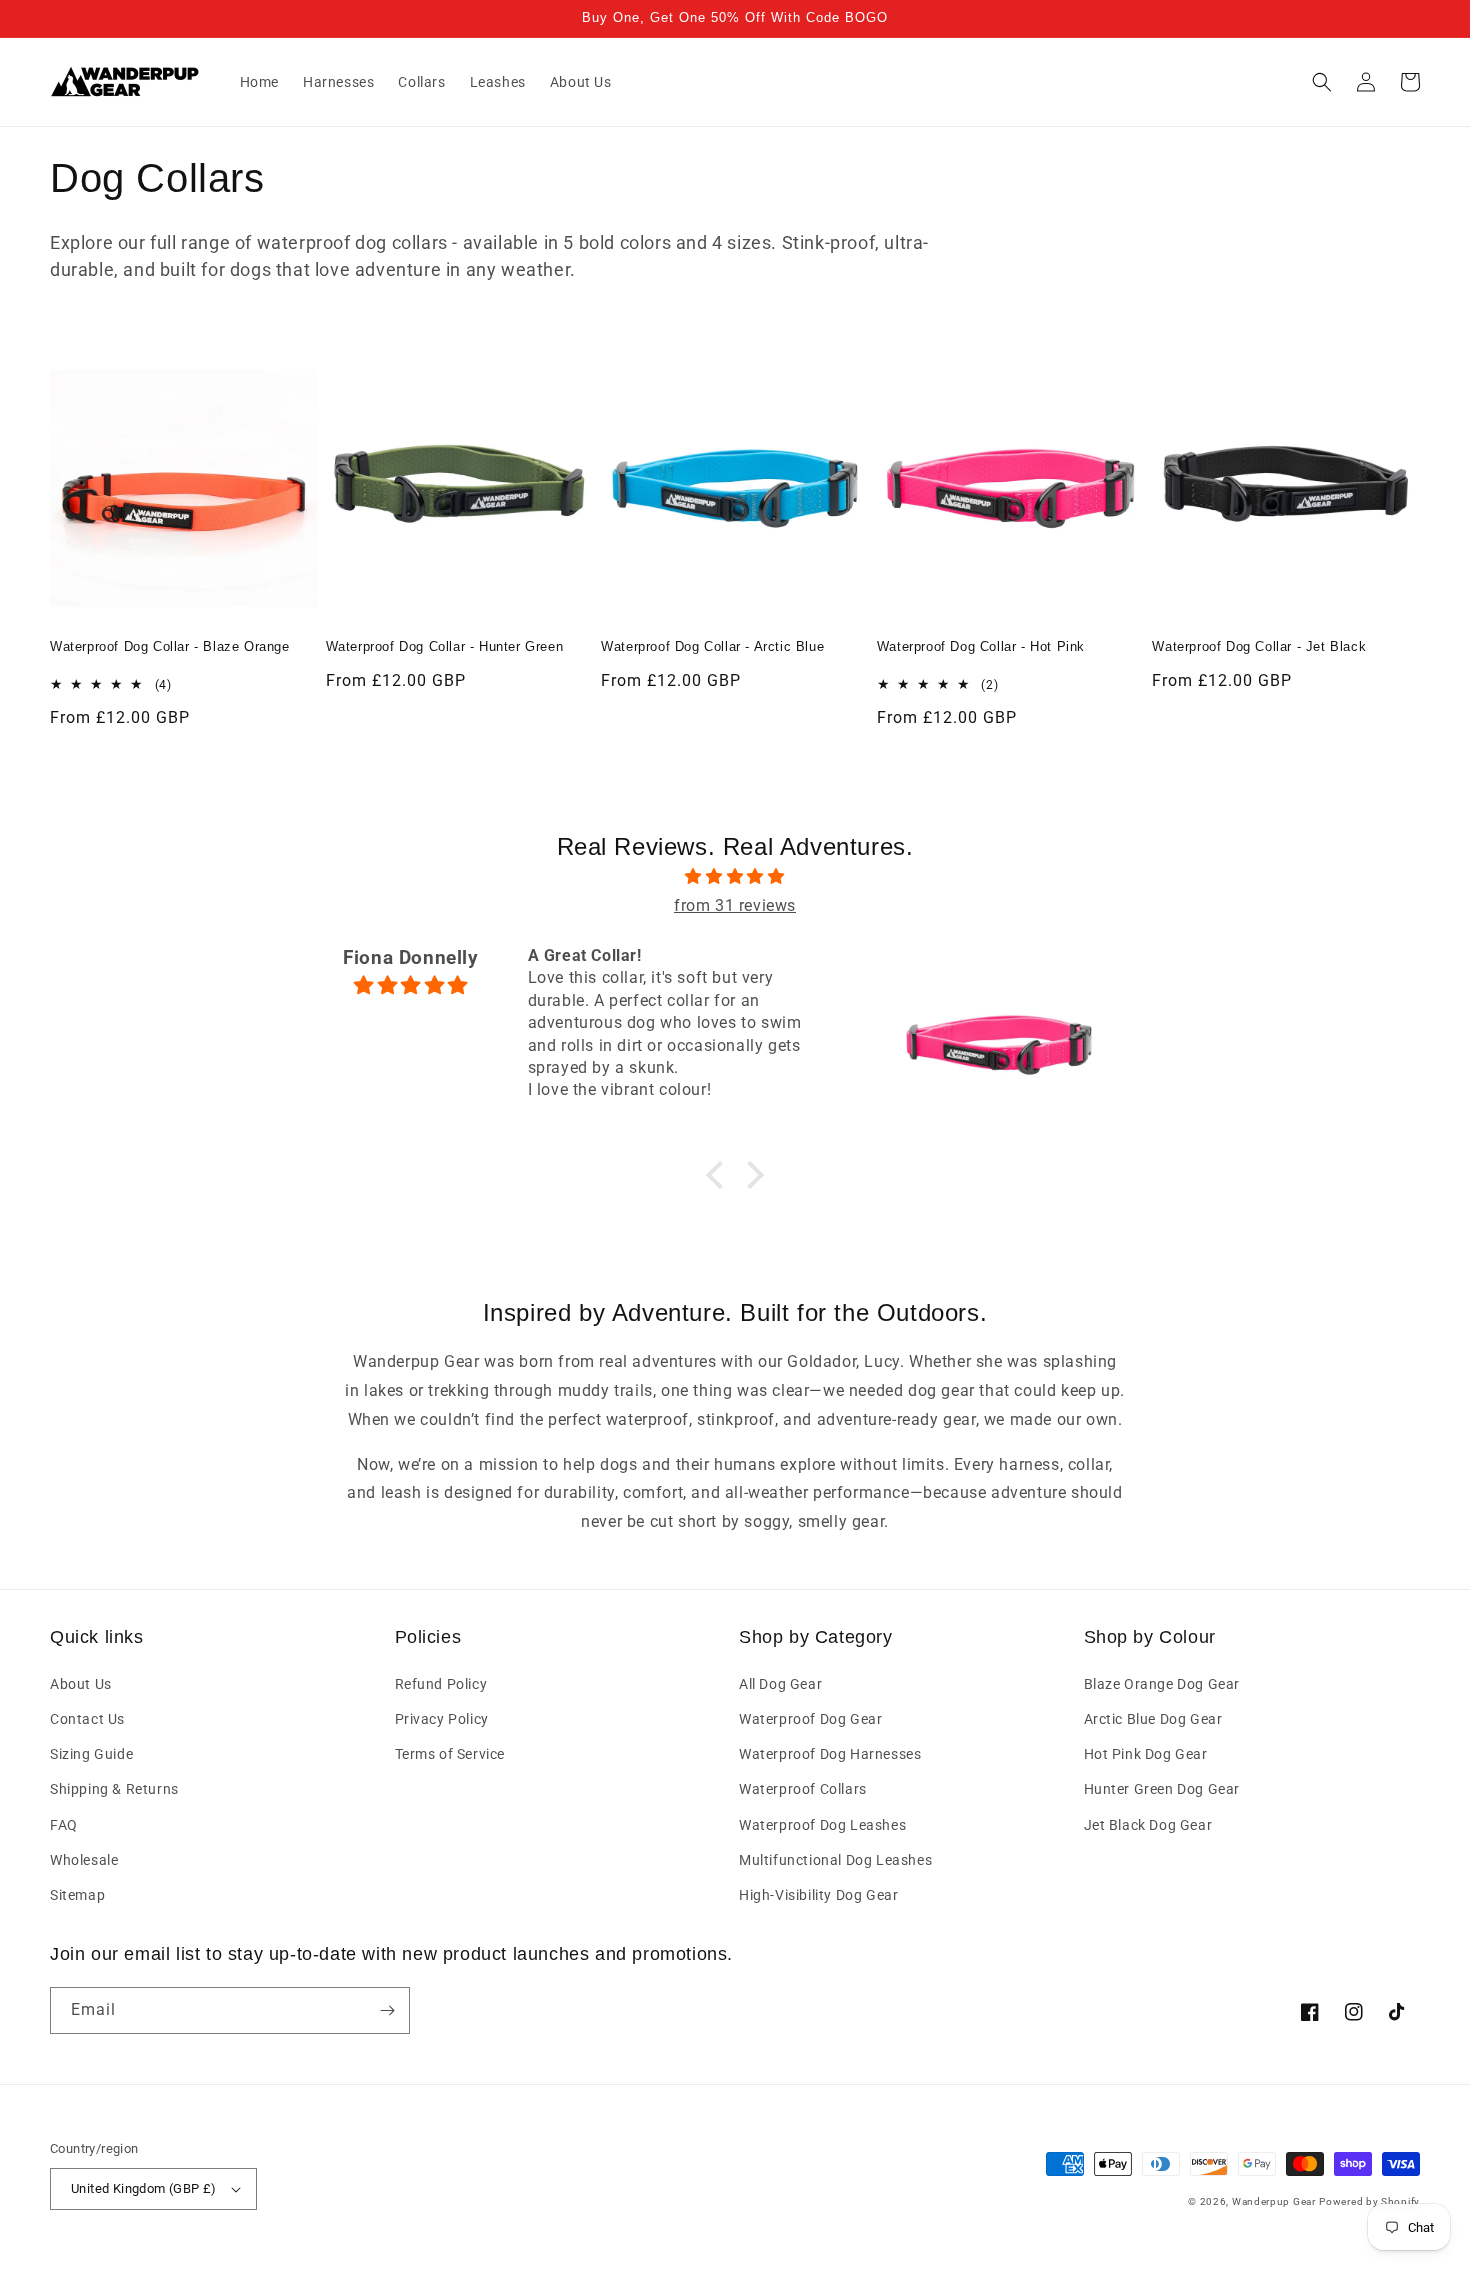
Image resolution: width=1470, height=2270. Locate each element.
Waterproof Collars (803, 1789)
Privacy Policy (442, 1719)
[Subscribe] (387, 2010)
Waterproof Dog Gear (810, 1719)
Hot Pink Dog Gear (1146, 1754)
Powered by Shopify (1369, 2201)
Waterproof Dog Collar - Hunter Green (445, 646)
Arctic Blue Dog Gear (1153, 1719)
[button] (1322, 82)
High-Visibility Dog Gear (818, 1895)
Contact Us (87, 1719)
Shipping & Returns (114, 1789)
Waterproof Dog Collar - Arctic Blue (712, 646)
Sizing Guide (91, 1754)
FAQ (64, 1825)
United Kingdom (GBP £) (144, 2188)
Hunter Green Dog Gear (1162, 1789)
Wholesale (84, 1860)
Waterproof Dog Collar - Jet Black (1259, 646)
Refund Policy (441, 1684)
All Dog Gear (780, 1684)
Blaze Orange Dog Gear (1162, 1684)
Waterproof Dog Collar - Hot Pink (981, 646)
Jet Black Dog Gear (1148, 1825)
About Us (81, 1684)
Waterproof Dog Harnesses (830, 1754)
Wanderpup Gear (1274, 2201)
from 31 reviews (735, 905)
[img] (735, 877)
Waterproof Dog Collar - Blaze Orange (170, 646)
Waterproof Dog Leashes (822, 1825)
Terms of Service (450, 1754)
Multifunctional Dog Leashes (835, 1860)
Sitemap (77, 1895)
